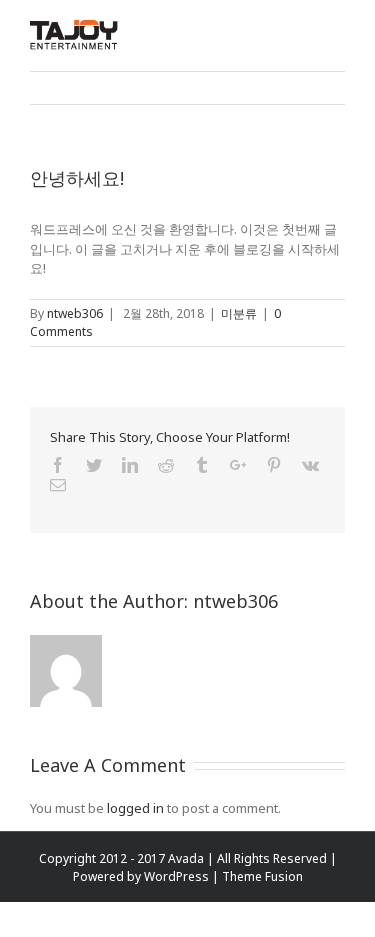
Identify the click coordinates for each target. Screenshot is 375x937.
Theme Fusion (262, 876)
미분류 (239, 313)
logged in (135, 808)
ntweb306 (75, 313)
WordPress (176, 876)
